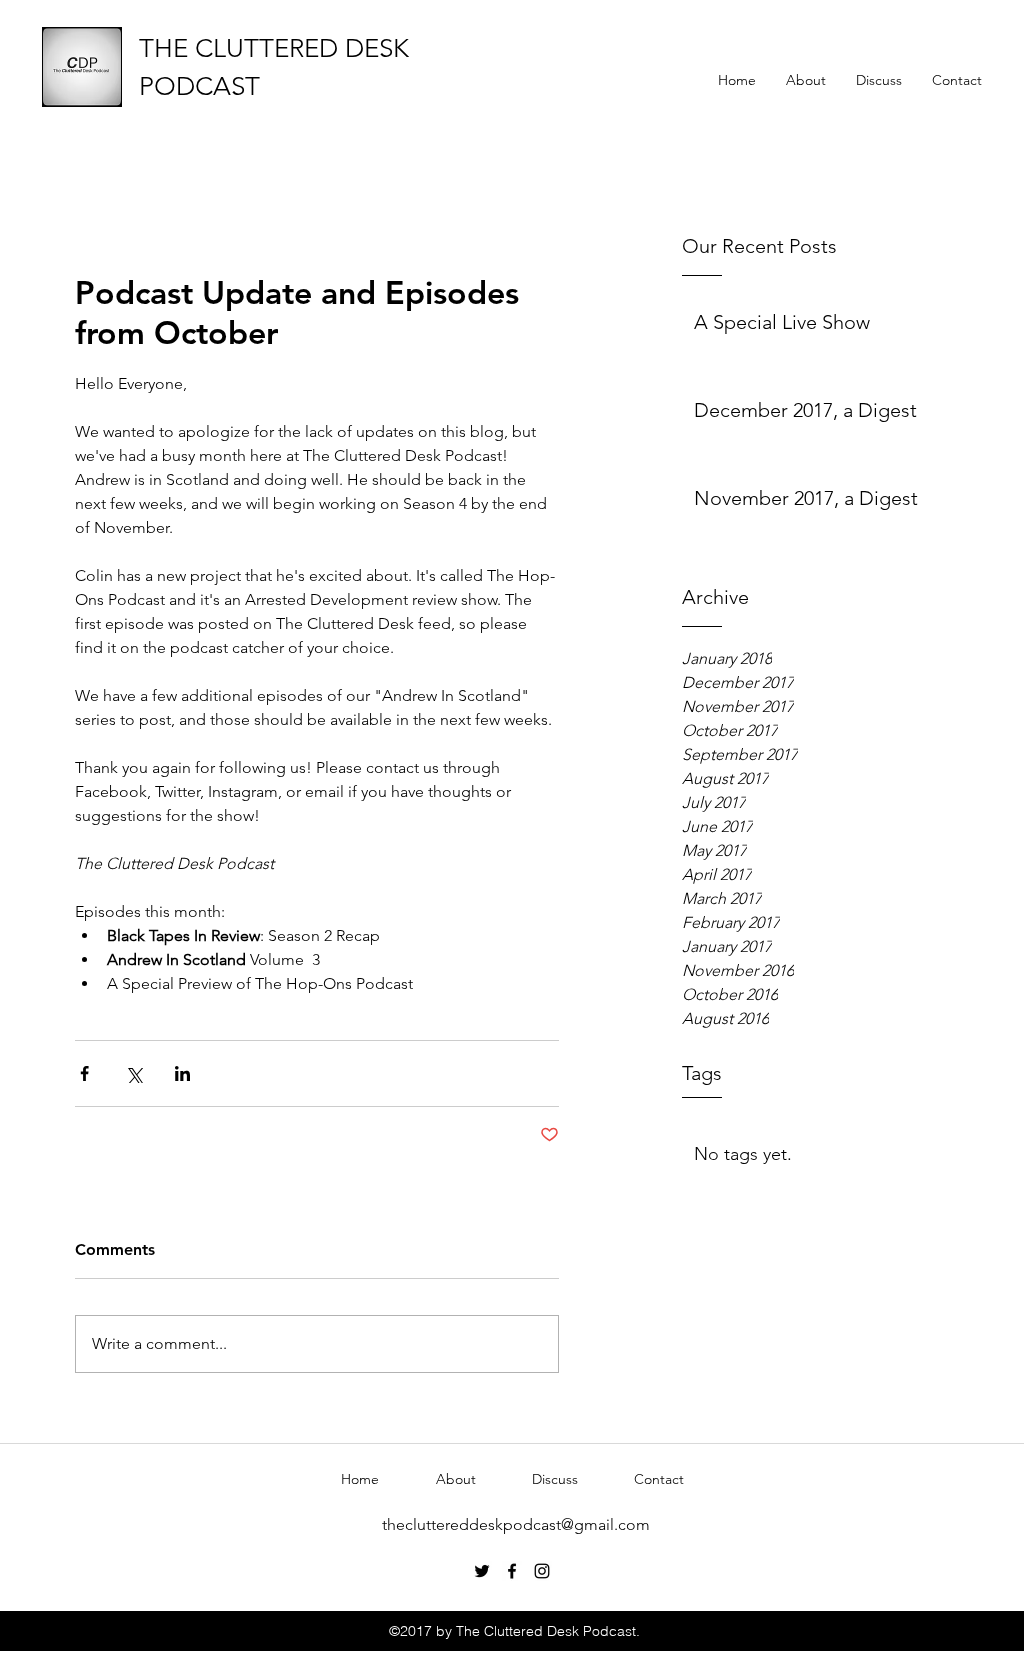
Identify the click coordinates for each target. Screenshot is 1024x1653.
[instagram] (542, 1571)
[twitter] (482, 1571)
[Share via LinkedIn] (182, 1073)
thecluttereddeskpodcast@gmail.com (516, 1524)
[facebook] (512, 1571)
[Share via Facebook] (84, 1073)
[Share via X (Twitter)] (133, 1073)
